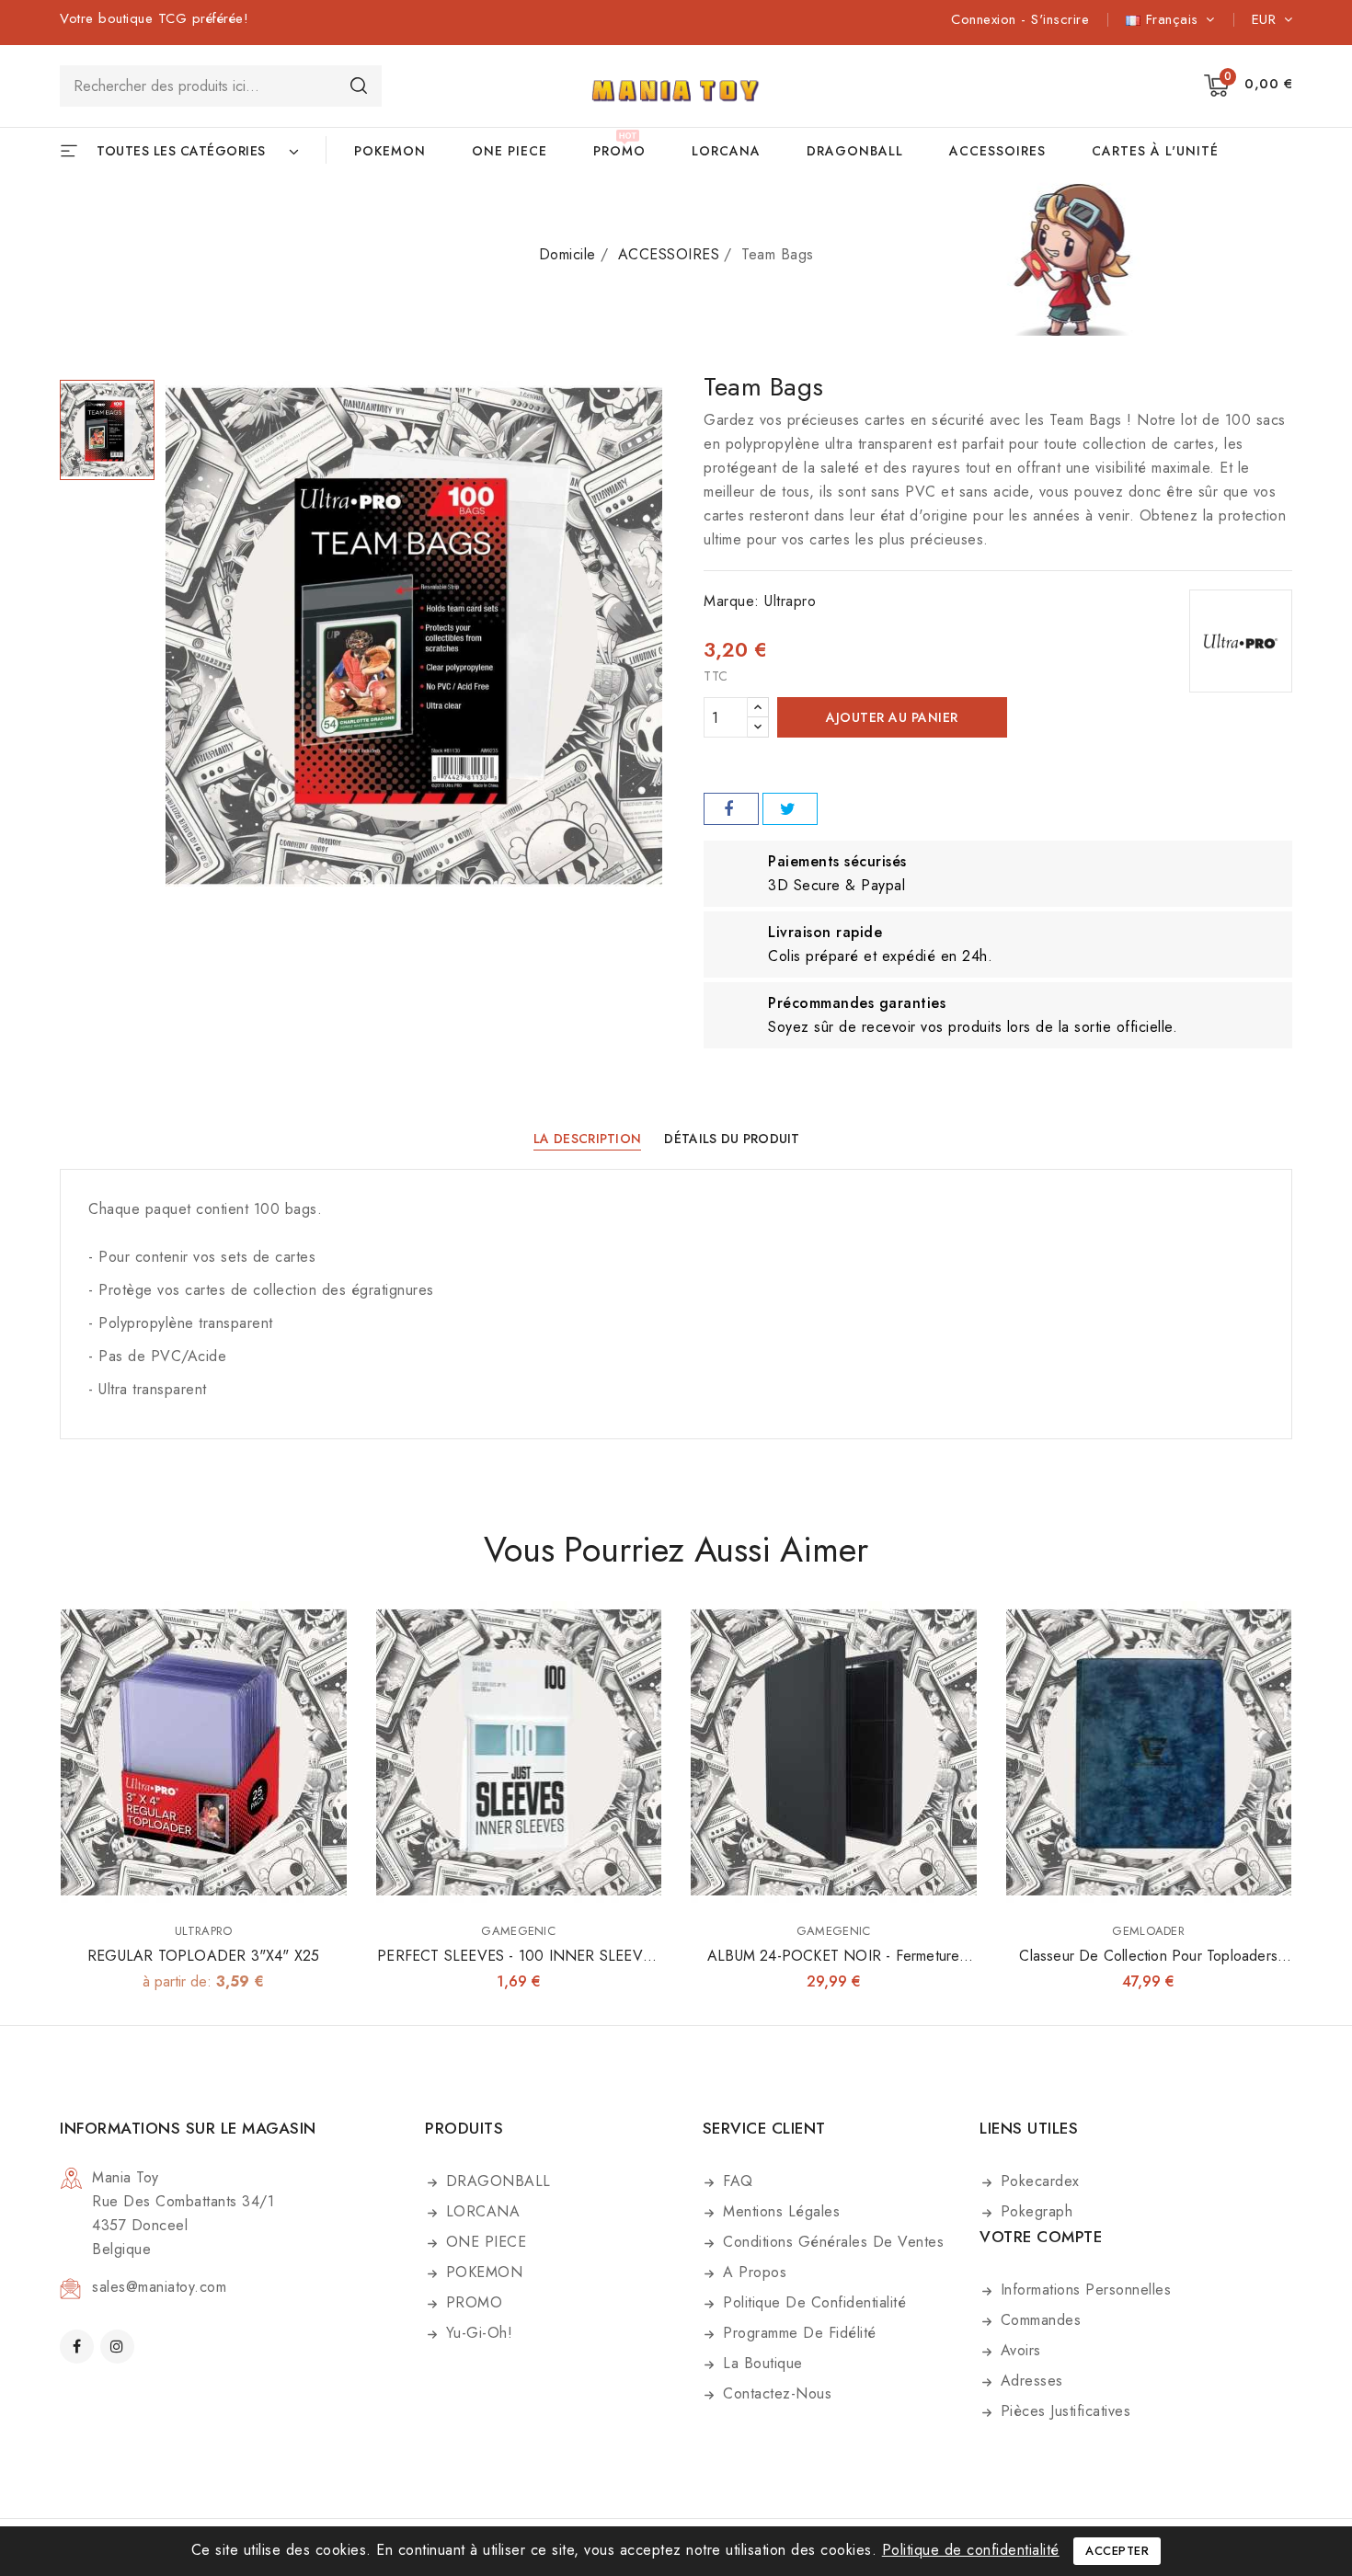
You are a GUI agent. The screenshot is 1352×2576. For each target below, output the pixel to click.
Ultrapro (790, 601)
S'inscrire (1060, 19)
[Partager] (731, 809)
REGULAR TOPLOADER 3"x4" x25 (203, 1956)
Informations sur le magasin (188, 2128)
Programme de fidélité (797, 2333)
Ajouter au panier (892, 717)
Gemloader (1148, 1931)
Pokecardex (1037, 2181)
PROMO (619, 151)
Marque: (732, 601)
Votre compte (1041, 2237)
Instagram (120, 2347)
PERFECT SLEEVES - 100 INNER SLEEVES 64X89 (518, 1966)
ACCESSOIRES (997, 151)
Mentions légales (779, 2211)
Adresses (1029, 2381)
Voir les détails (321, 1634)
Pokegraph (1034, 2211)
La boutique (761, 2363)
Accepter (1117, 2551)
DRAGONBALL (855, 151)
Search (359, 85)
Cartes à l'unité (1155, 151)
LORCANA (726, 151)
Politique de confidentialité (813, 2302)
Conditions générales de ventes (831, 2242)
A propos (753, 2272)
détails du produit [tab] (732, 1139)
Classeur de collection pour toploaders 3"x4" (1148, 1966)
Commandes (1038, 2320)
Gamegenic (518, 1931)
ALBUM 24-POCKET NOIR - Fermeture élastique (833, 1966)
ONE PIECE (510, 151)
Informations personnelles (1083, 2290)
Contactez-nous (775, 2393)
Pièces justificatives (1063, 2411)
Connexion (986, 19)
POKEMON (390, 151)
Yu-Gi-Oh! (476, 2333)
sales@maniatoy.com (159, 2287)
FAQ (736, 2181)
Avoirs (1018, 2350)
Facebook (79, 2347)
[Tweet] (790, 809)
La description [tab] (587, 1139)
